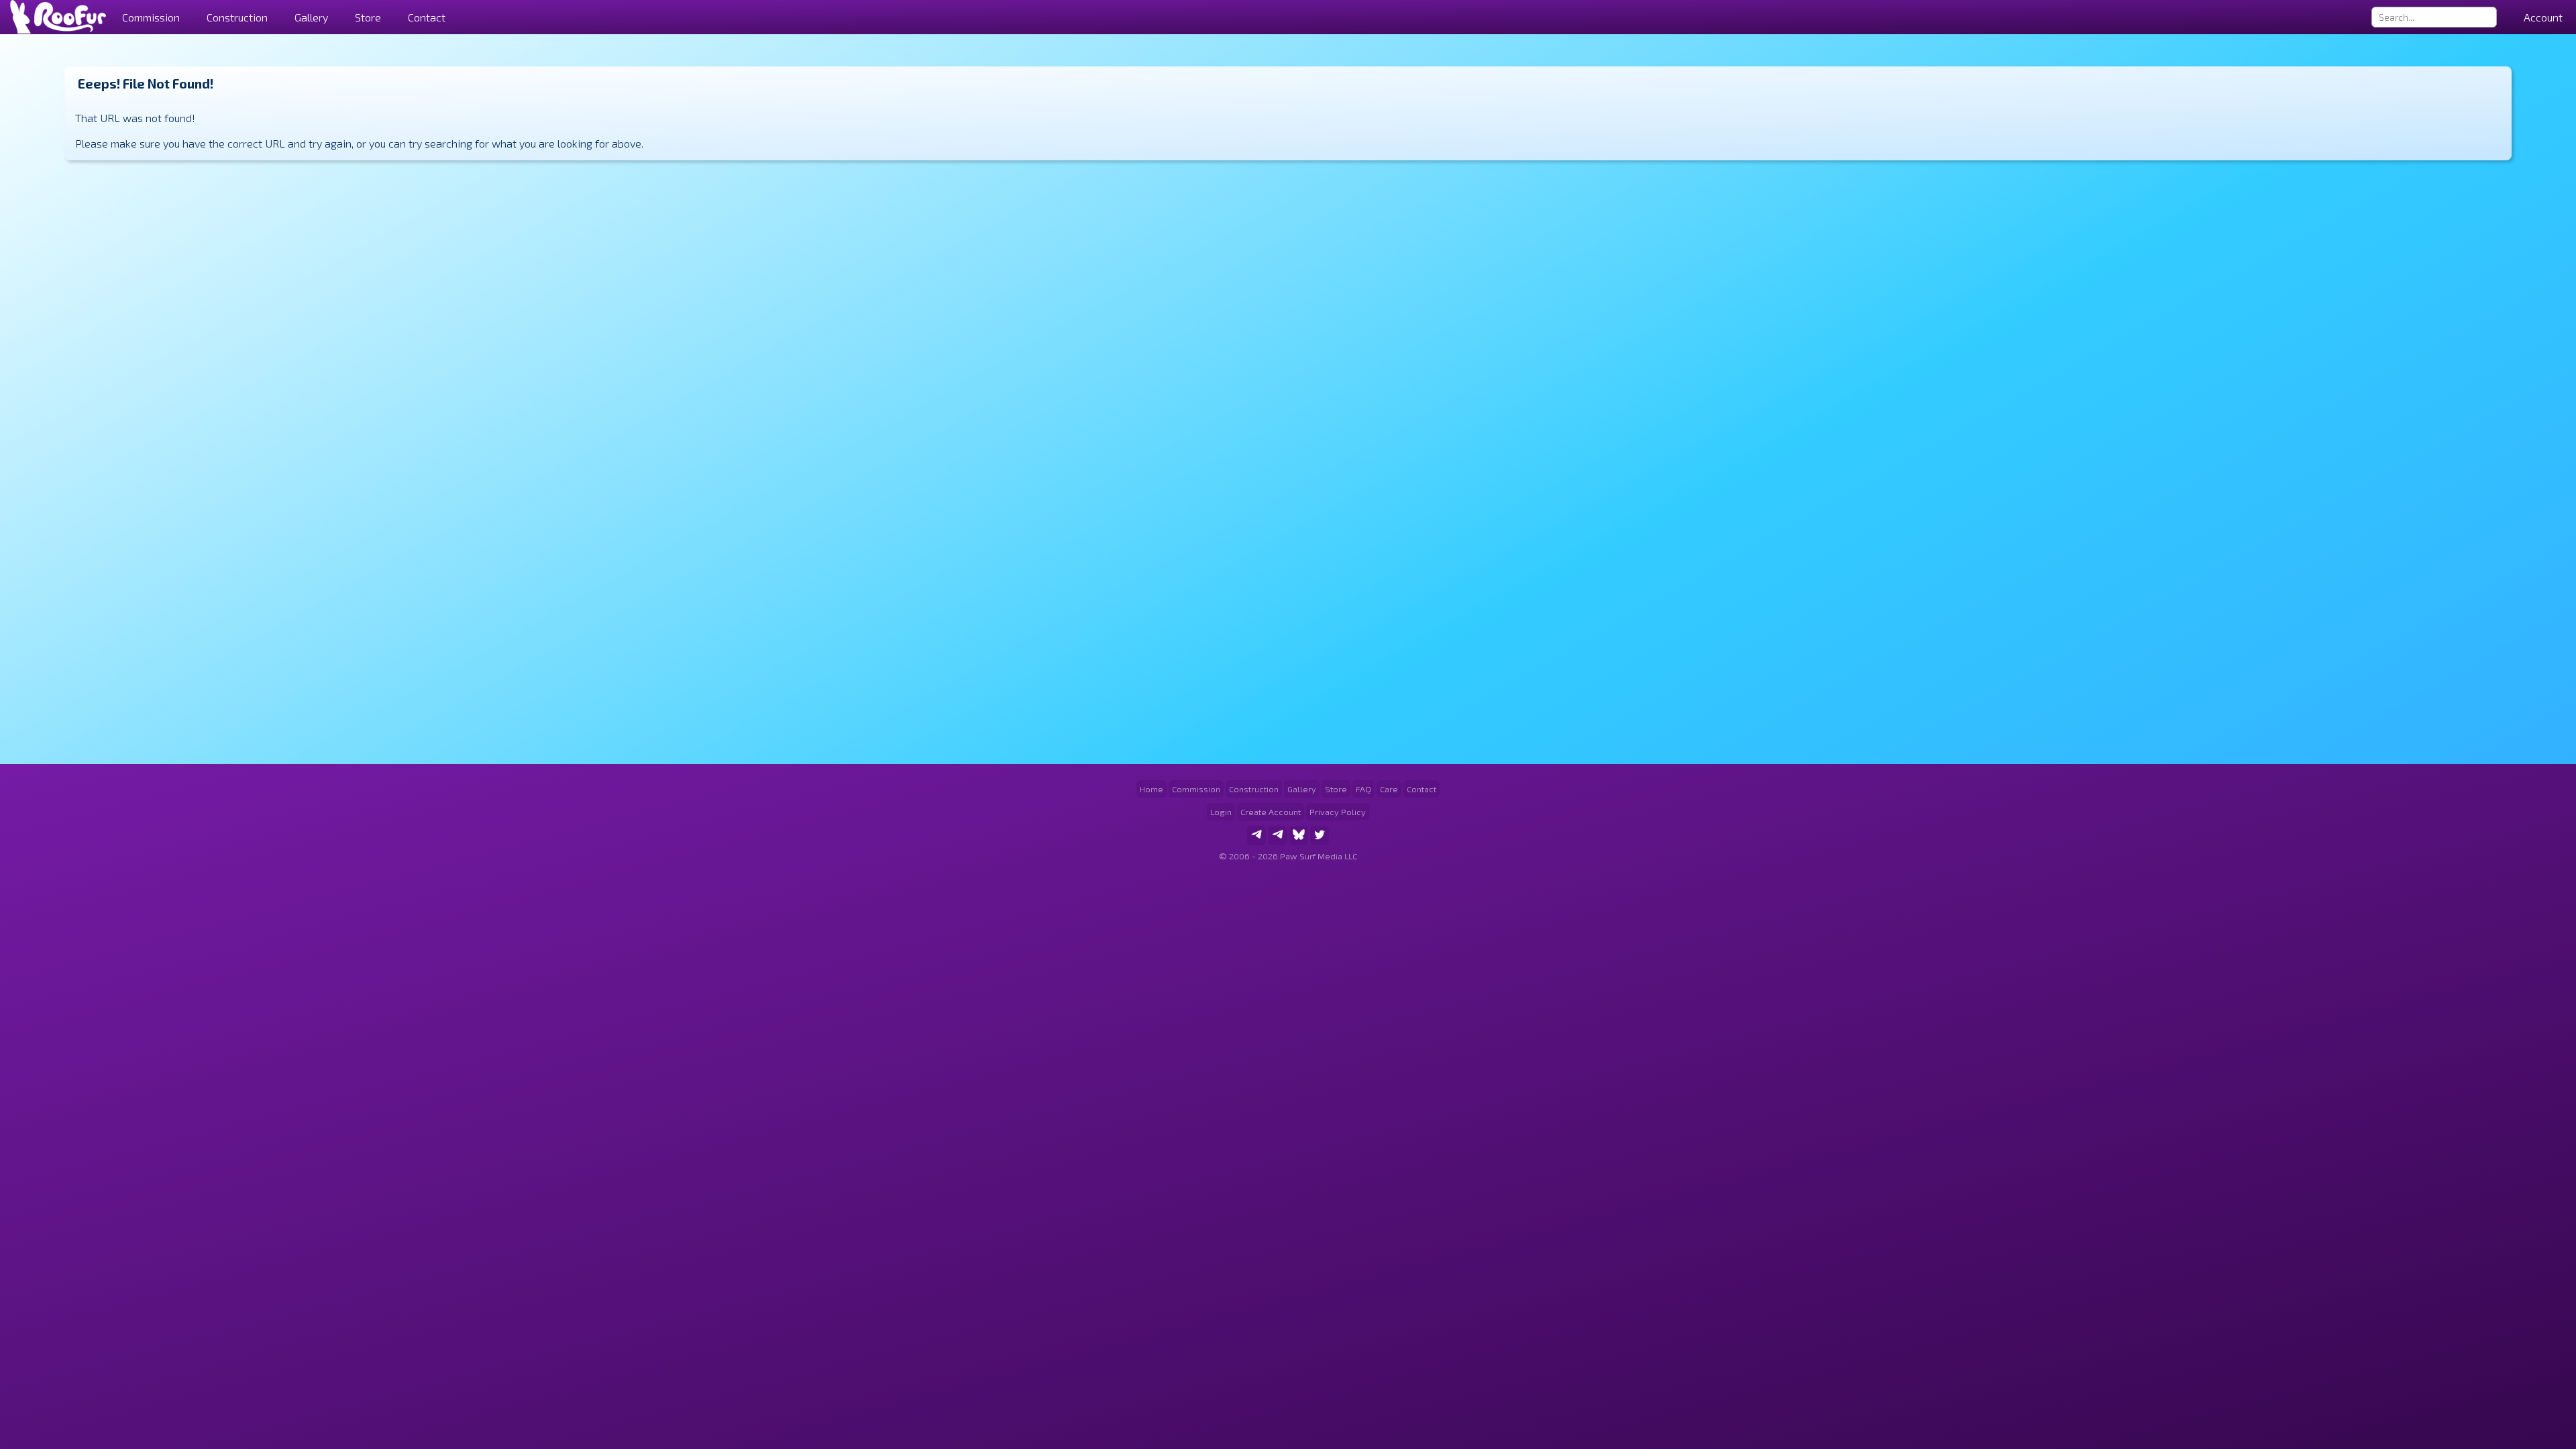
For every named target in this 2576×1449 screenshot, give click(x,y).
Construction (1254, 789)
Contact (427, 17)
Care (1389, 789)
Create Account (1271, 812)
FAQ (1363, 789)
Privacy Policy (1338, 812)
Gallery (311, 17)
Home (1151, 789)
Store (368, 17)
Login (1221, 812)
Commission (1196, 789)
